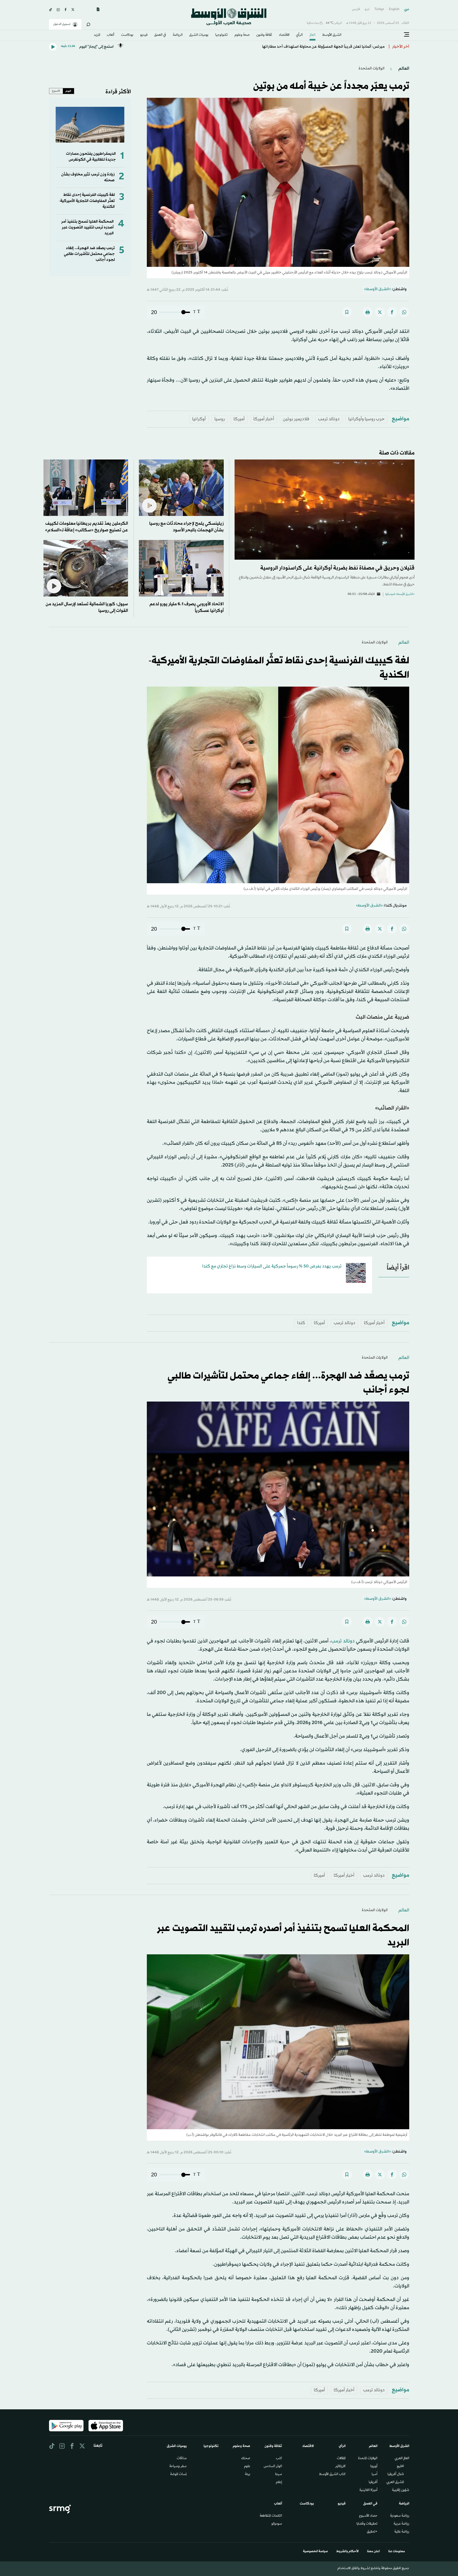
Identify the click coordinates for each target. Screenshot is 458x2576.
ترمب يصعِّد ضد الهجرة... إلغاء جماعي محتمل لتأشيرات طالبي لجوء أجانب (89, 254)
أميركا (239, 419)
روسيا (220, 419)
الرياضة (178, 35)
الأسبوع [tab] (56, 91)
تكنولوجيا (221, 35)
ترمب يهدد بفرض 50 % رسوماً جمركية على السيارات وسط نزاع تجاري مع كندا (272, 1266)
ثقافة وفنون (264, 35)
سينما (279, 2475)
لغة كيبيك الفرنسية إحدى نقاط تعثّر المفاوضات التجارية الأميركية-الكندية (87, 201)
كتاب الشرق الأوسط (332, 2475)
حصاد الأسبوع (368, 2516)
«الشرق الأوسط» (378, 289)
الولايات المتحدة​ (372, 69)
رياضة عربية (401, 2524)
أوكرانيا (199, 419)
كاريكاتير (340, 2467)
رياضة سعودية (400, 2516)
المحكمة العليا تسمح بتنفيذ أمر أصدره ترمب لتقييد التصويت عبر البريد (87, 228)
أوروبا (374, 2467)
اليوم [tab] (68, 91)
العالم (312, 35)
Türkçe (379, 9)
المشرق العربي (395, 2482)
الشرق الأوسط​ (332, 35)
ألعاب (111, 35)
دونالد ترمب (329, 419)
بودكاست (127, 35)
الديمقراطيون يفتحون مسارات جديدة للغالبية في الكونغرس (91, 157)
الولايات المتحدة (368, 2459)
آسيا (375, 2475)
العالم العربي (402, 2459)
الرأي (299, 35)
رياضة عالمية (402, 2532)
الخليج (400, 2467)
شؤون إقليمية (401, 2490)
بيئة (248, 2475)
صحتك (246, 2459)
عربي (407, 9)
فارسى (356, 9)
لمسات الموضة (178, 2475)
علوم (247, 2467)
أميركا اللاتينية (368, 2490)
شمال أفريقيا (396, 2475)
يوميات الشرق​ (199, 35)
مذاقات (182, 2459)
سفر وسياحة (178, 2467)
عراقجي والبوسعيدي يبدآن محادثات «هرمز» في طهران (340, 47)
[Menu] (407, 35)
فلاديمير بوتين (296, 419)
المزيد (97, 35)
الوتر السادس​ (273, 2467)
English (394, 9)
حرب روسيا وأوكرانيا (366, 419)
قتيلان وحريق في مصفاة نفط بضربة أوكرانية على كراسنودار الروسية (337, 568)
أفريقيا (373, 2482)
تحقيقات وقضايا (367, 2524)
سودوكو (277, 2524)
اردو (367, 9)
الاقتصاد (284, 35)
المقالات (341, 2459)
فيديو (144, 35)
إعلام (279, 2482)
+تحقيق (372, 2532)
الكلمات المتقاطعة (271, 2516)
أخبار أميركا (264, 419)
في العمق (160, 35)
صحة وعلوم (242, 35)
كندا (301, 1323)
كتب (279, 2459)
